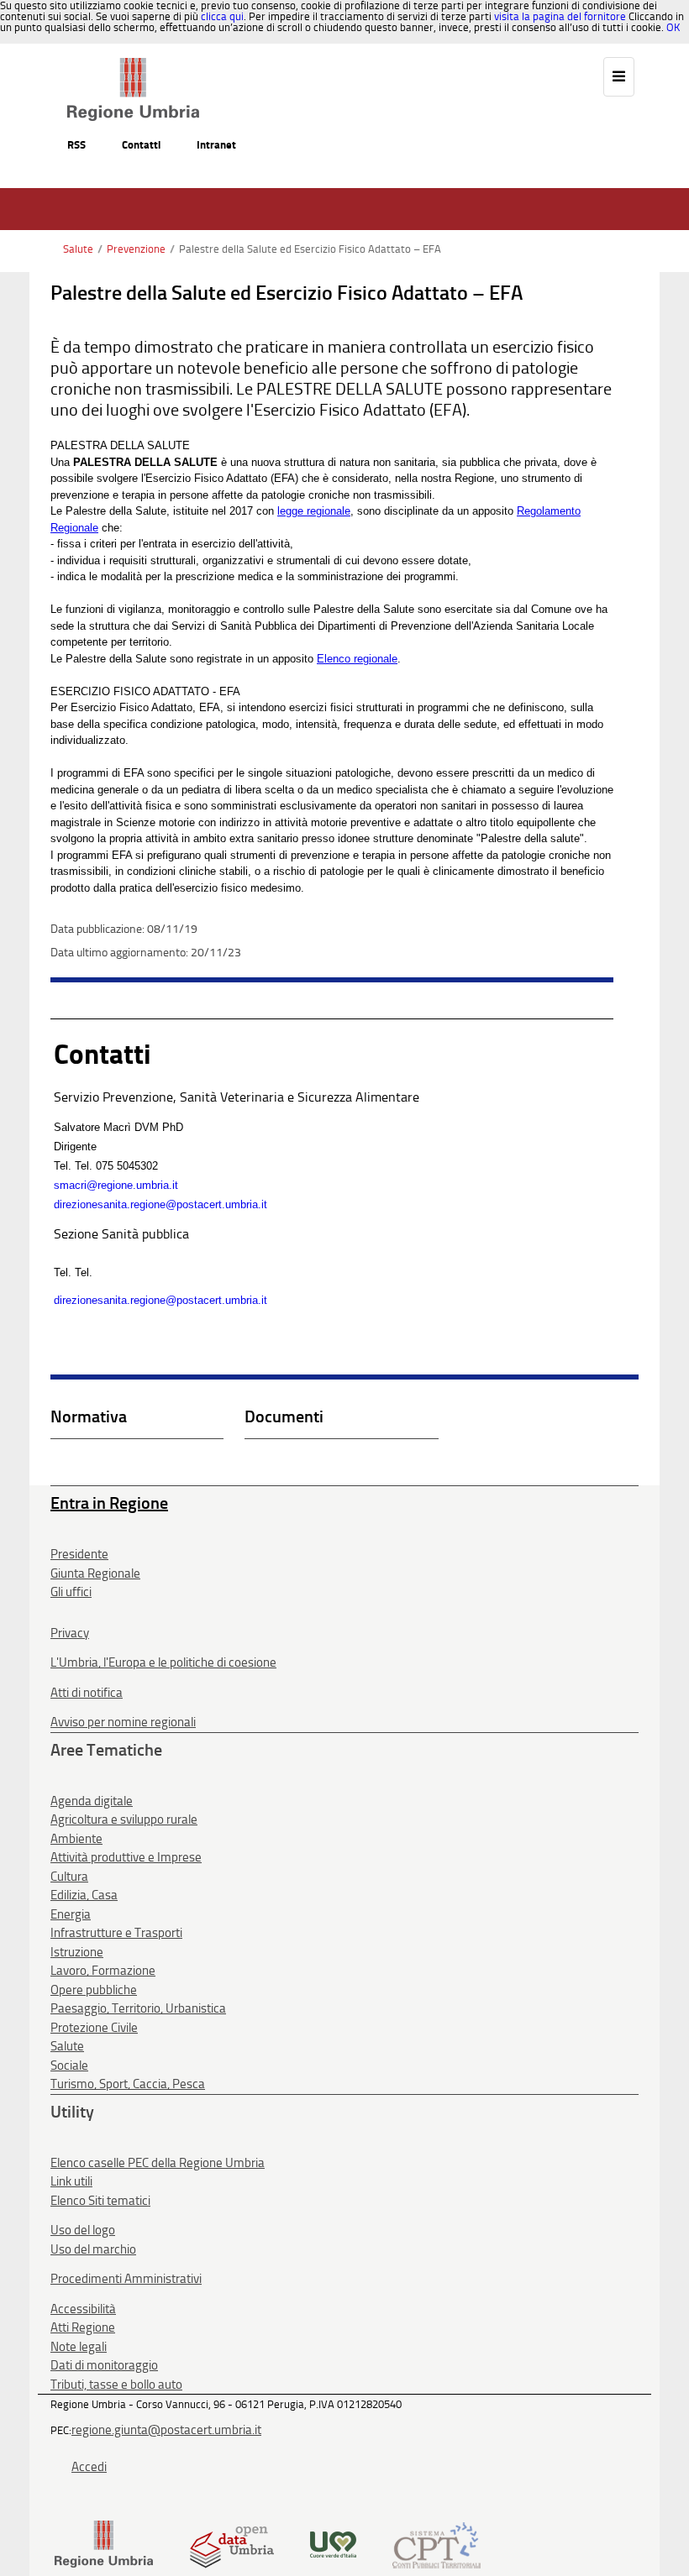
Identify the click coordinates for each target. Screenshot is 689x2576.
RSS (76, 145)
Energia (71, 1914)
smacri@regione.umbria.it (116, 1185)
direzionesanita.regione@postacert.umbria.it (160, 1204)
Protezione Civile (94, 2028)
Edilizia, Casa (84, 1895)
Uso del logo (83, 2230)
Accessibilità (83, 2309)
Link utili (71, 2181)
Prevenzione (136, 249)
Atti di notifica (87, 1693)
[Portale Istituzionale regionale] (104, 2544)
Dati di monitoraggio (104, 2365)
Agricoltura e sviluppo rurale (124, 1819)
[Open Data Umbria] (231, 2544)
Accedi (89, 2467)
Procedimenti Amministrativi (126, 2279)
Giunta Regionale (95, 1573)
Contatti (141, 145)
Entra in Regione (109, 1503)
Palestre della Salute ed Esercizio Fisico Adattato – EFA (310, 249)
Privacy (70, 1633)
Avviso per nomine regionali (123, 1722)
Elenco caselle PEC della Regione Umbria (158, 2163)
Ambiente (76, 1839)
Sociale (69, 2066)
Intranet (216, 145)
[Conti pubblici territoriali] (437, 2544)
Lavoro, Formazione (103, 1971)
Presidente (79, 1554)
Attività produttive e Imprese (126, 1857)
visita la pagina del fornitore (560, 16)
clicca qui (222, 16)
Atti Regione (83, 2327)
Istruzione (77, 1952)
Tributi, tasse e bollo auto (116, 2385)
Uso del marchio (93, 2249)
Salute (78, 249)
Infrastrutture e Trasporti (116, 1933)
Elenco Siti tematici (100, 2201)
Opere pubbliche (94, 1990)
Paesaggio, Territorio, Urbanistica (138, 2008)
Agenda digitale (92, 1801)
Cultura (69, 1877)
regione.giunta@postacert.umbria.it (166, 2430)
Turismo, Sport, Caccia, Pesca (128, 2084)
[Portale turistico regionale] (333, 2544)
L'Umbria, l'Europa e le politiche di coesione (163, 1662)
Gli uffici (71, 1592)
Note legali (79, 2347)
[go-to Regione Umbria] (133, 65)
